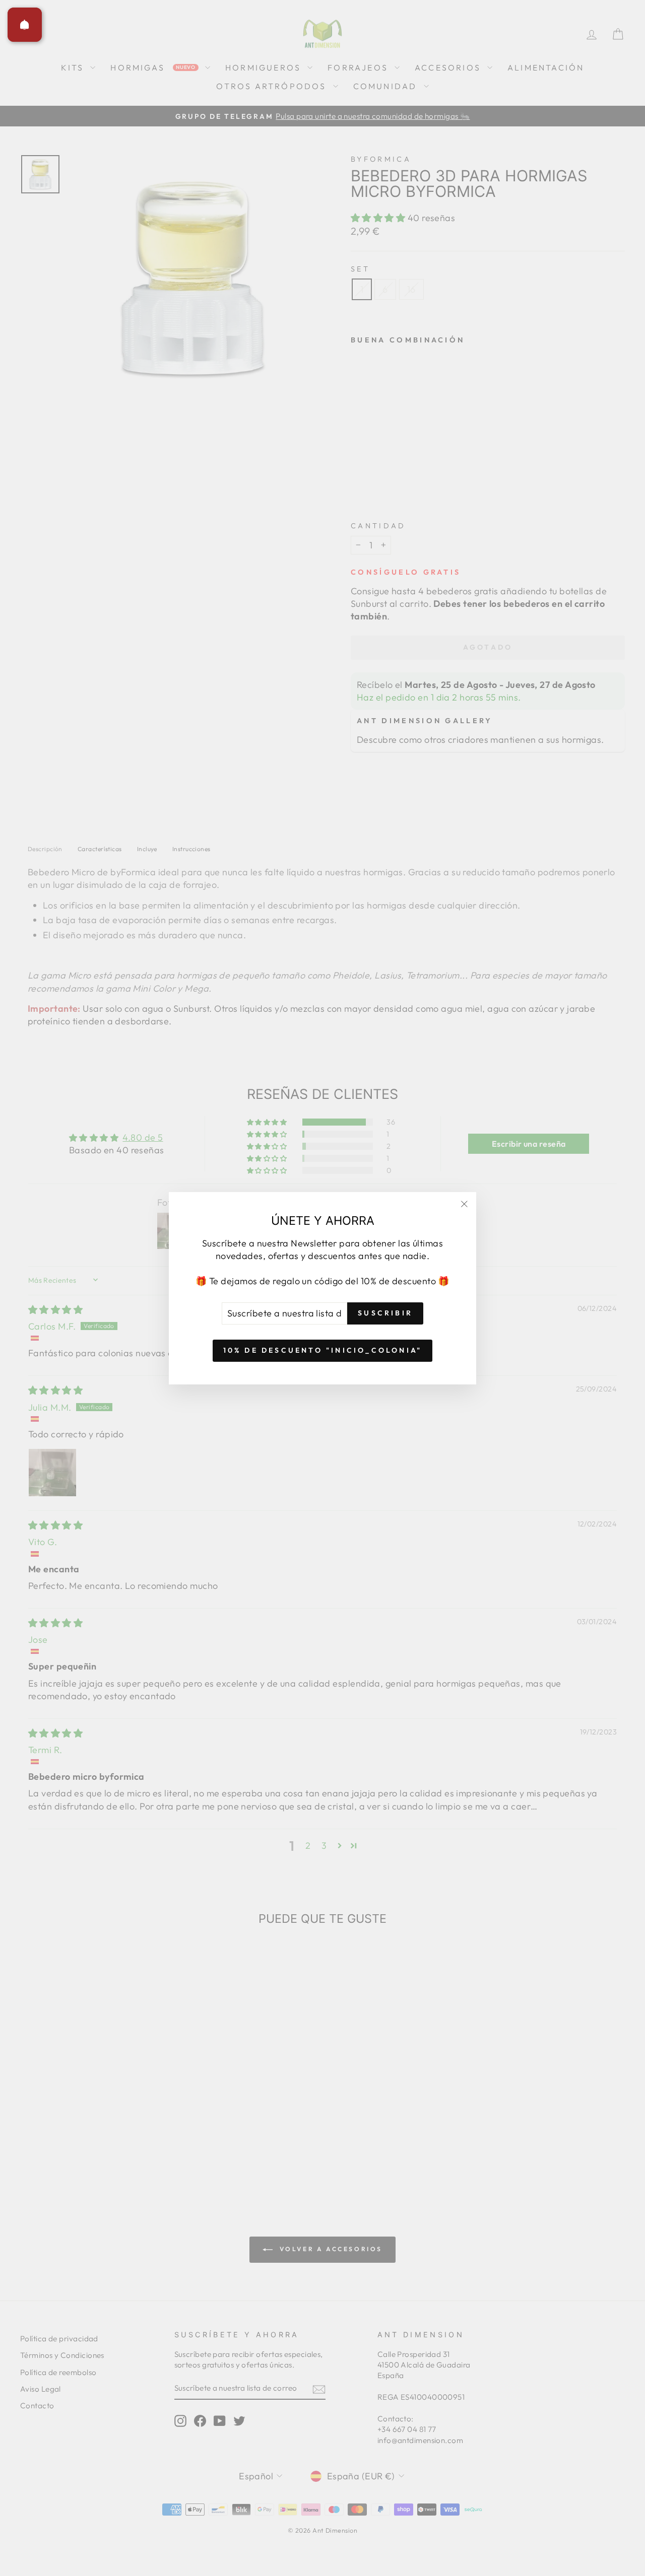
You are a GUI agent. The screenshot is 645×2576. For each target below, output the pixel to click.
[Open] (25, 25)
